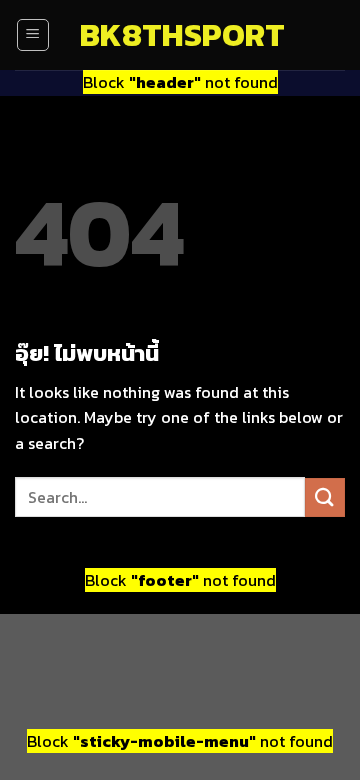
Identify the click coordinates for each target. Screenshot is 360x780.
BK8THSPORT (180, 35)
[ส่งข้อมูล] (325, 497)
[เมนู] (33, 35)
